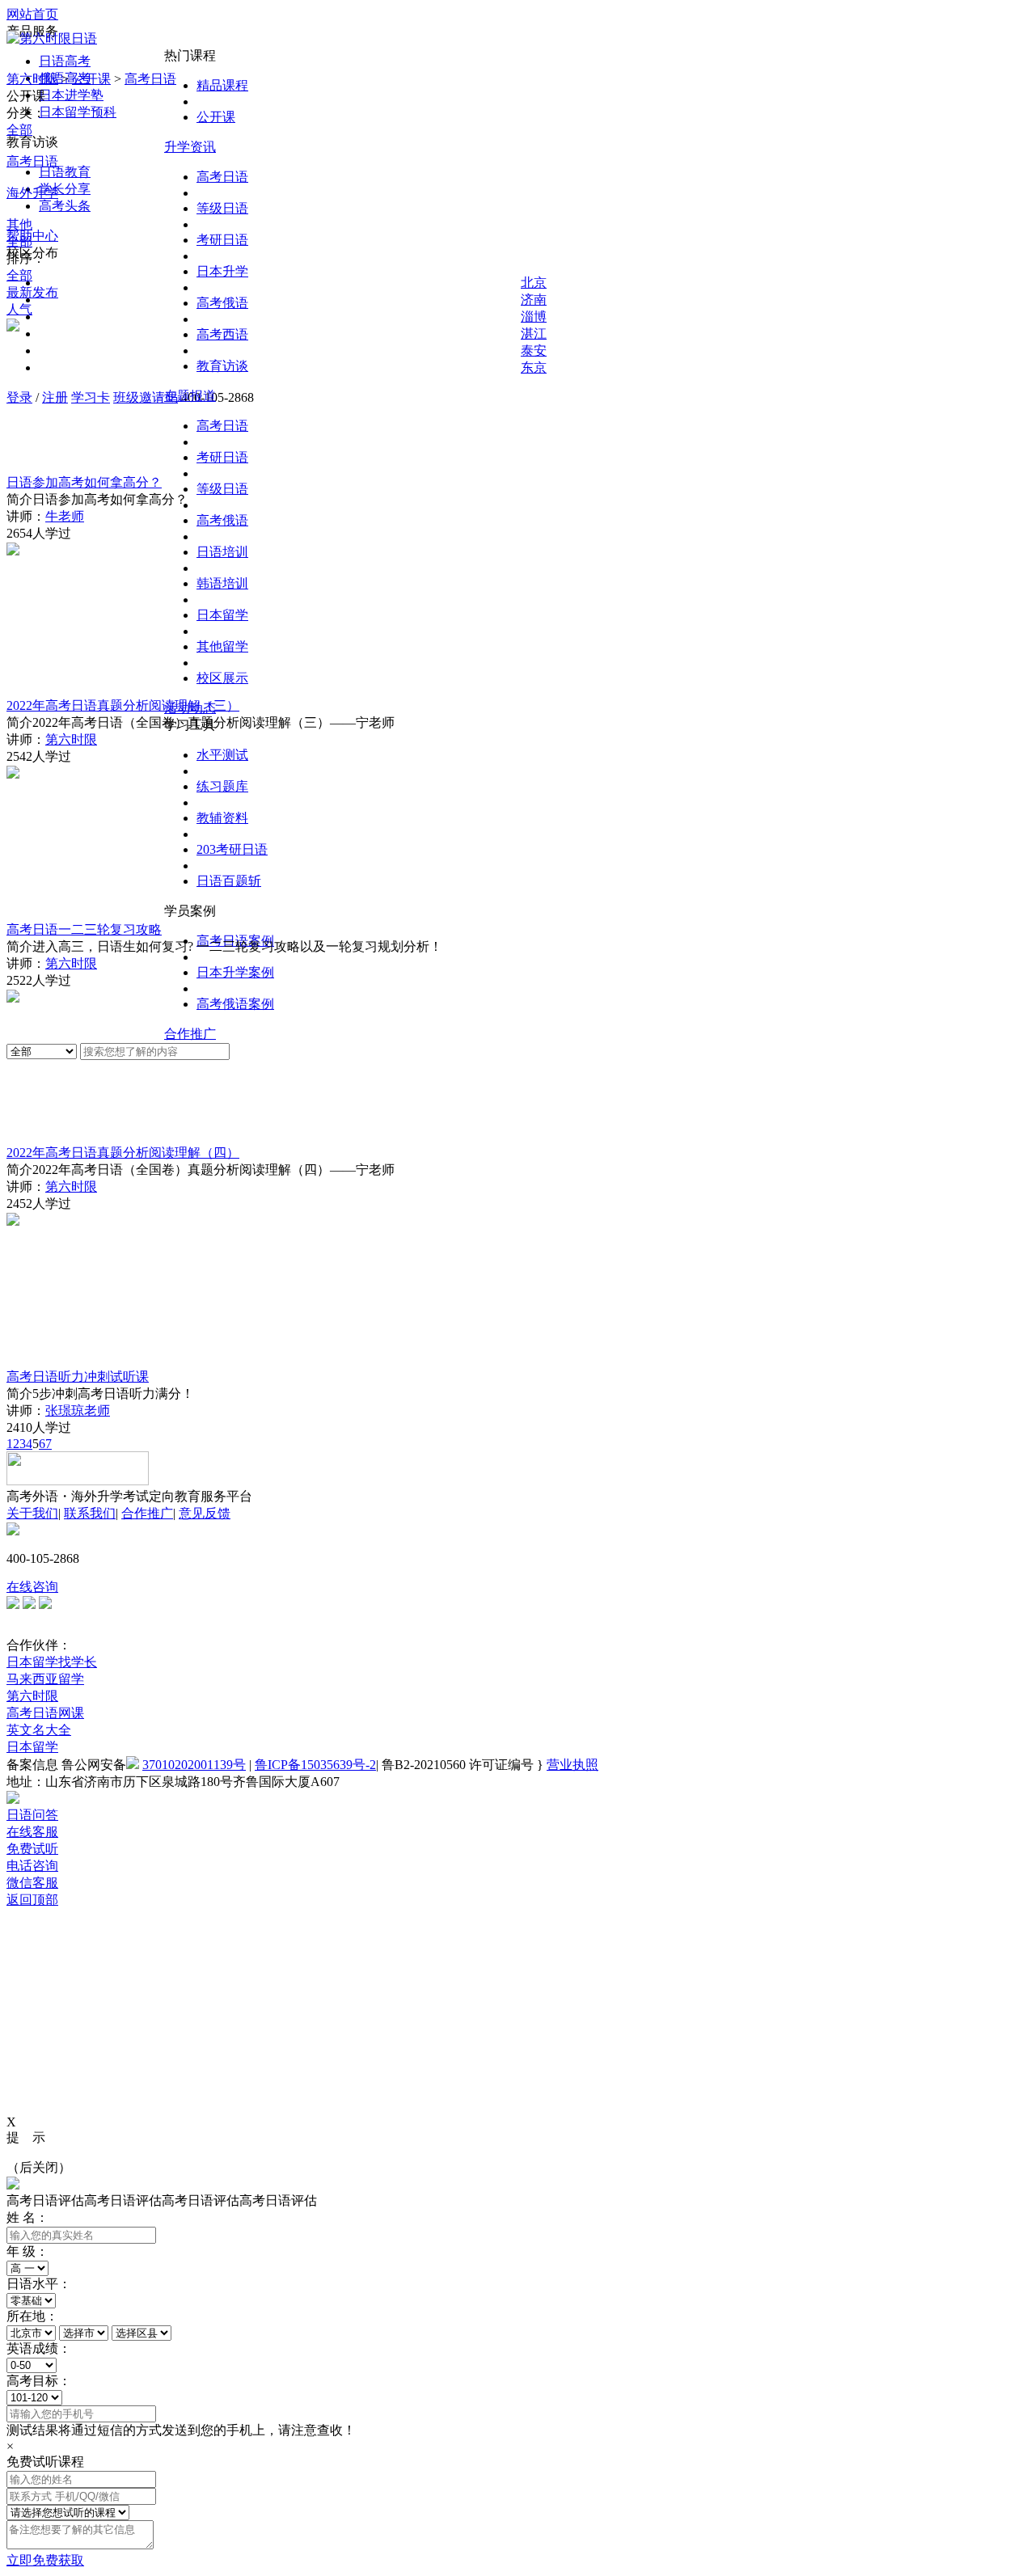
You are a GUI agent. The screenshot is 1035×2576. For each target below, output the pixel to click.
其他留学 (222, 646)
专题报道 (190, 396)
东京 (534, 367)
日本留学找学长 (52, 1662)
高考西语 (222, 334)
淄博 (534, 317)
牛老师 (65, 516)
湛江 (534, 334)
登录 (19, 397)
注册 (55, 397)
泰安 (534, 351)
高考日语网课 (45, 1713)
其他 (19, 224)
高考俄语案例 (235, 1004)
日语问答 (32, 1815)
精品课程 (222, 85)
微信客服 (32, 1883)
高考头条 (65, 206)
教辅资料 (222, 818)
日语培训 (222, 552)
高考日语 (222, 177)
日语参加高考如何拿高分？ (84, 482)
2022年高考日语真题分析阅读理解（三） (123, 705)
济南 (534, 300)
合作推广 (190, 1034)
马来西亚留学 (45, 1679)
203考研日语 (232, 849)
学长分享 (65, 189)
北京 (534, 283)
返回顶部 (32, 1900)
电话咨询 (32, 1866)
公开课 (216, 117)
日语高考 (65, 61)
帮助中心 (32, 236)
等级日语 (222, 208)
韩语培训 (222, 583)
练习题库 (222, 786)
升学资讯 (190, 147)
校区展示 (222, 678)
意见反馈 (205, 1513)
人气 (19, 309)
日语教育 (65, 172)
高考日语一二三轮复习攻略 (84, 929)
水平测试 (222, 755)
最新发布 (32, 292)
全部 (19, 130)
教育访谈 (222, 366)
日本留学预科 (78, 112)
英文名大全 (39, 1730)
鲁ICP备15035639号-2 (315, 1765)
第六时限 (32, 79)
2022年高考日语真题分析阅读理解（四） (123, 1153)
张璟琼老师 (78, 1410)
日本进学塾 (71, 95)
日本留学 (222, 615)
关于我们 (32, 1513)
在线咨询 (32, 1587)
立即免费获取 (45, 2560)
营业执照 (572, 1765)
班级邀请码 (146, 397)
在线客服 (32, 1832)
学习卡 (91, 397)
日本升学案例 (235, 972)
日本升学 (222, 271)
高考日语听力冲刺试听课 (78, 1377)
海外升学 (32, 193)
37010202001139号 (194, 1765)
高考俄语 (222, 303)
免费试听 (32, 1849)
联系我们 (90, 1513)
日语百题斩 (229, 881)
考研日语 (222, 240)
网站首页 (32, 14)
